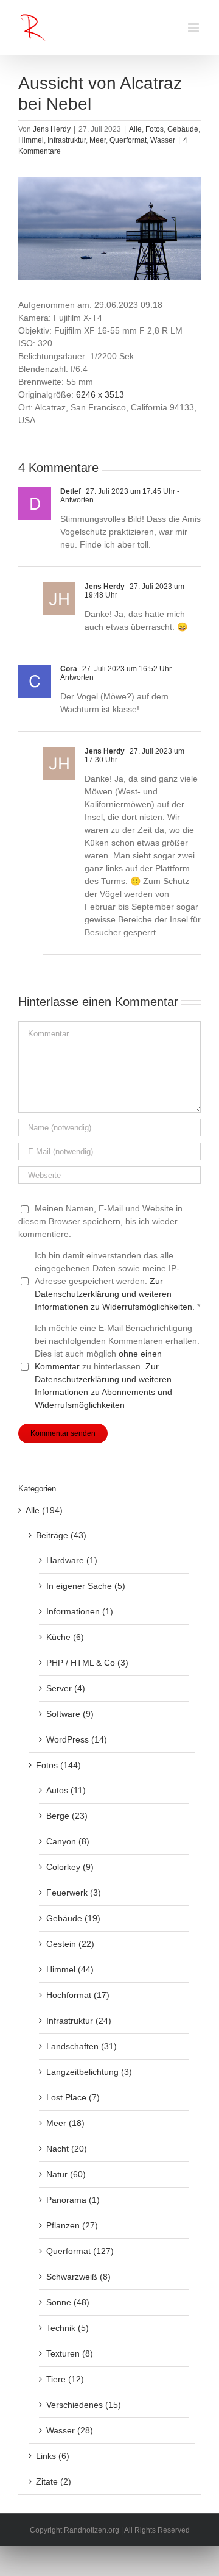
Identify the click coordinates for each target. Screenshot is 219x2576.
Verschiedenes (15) (84, 2405)
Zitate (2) (54, 2481)
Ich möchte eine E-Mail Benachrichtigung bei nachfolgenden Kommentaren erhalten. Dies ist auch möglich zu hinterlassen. (117, 1366)
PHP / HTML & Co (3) (87, 1663)
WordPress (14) (77, 1739)
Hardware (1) (72, 1560)
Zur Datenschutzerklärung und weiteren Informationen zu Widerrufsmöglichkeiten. (115, 1294)
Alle (135, 129)
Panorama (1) (73, 2200)
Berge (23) (67, 1816)
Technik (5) (68, 2328)
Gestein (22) (70, 1944)
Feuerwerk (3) (74, 1893)
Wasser (163, 140)
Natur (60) (66, 2174)
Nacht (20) (67, 2149)
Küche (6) (65, 1637)
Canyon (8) (68, 1841)
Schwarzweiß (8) (78, 2277)
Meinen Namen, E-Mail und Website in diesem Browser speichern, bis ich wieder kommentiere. (100, 1221)
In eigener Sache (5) (86, 1586)
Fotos (155, 129)
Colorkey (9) (70, 1867)
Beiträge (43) (61, 1535)
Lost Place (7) (73, 2097)
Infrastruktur (67, 140)
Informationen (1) (80, 1611)
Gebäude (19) (73, 1918)
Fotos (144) (58, 1765)
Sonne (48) (68, 2302)
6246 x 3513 (100, 394)
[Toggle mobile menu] (194, 28)
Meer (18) (65, 2123)
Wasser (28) (70, 2430)
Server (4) (66, 1688)
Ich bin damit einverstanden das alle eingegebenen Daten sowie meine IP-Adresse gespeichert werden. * (117, 1281)
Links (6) (53, 2456)
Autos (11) (66, 1790)
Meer (98, 140)
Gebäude (183, 129)
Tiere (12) (65, 2379)
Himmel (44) (70, 1969)
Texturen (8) (70, 2353)
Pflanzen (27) (72, 2225)
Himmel (31, 140)
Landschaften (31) (82, 2046)
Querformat (128, 140)
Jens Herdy (52, 129)
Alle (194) (44, 1510)
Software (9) (70, 1714)
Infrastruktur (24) (79, 2021)
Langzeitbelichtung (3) (89, 2072)
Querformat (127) (80, 2251)
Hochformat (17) (78, 1995)
